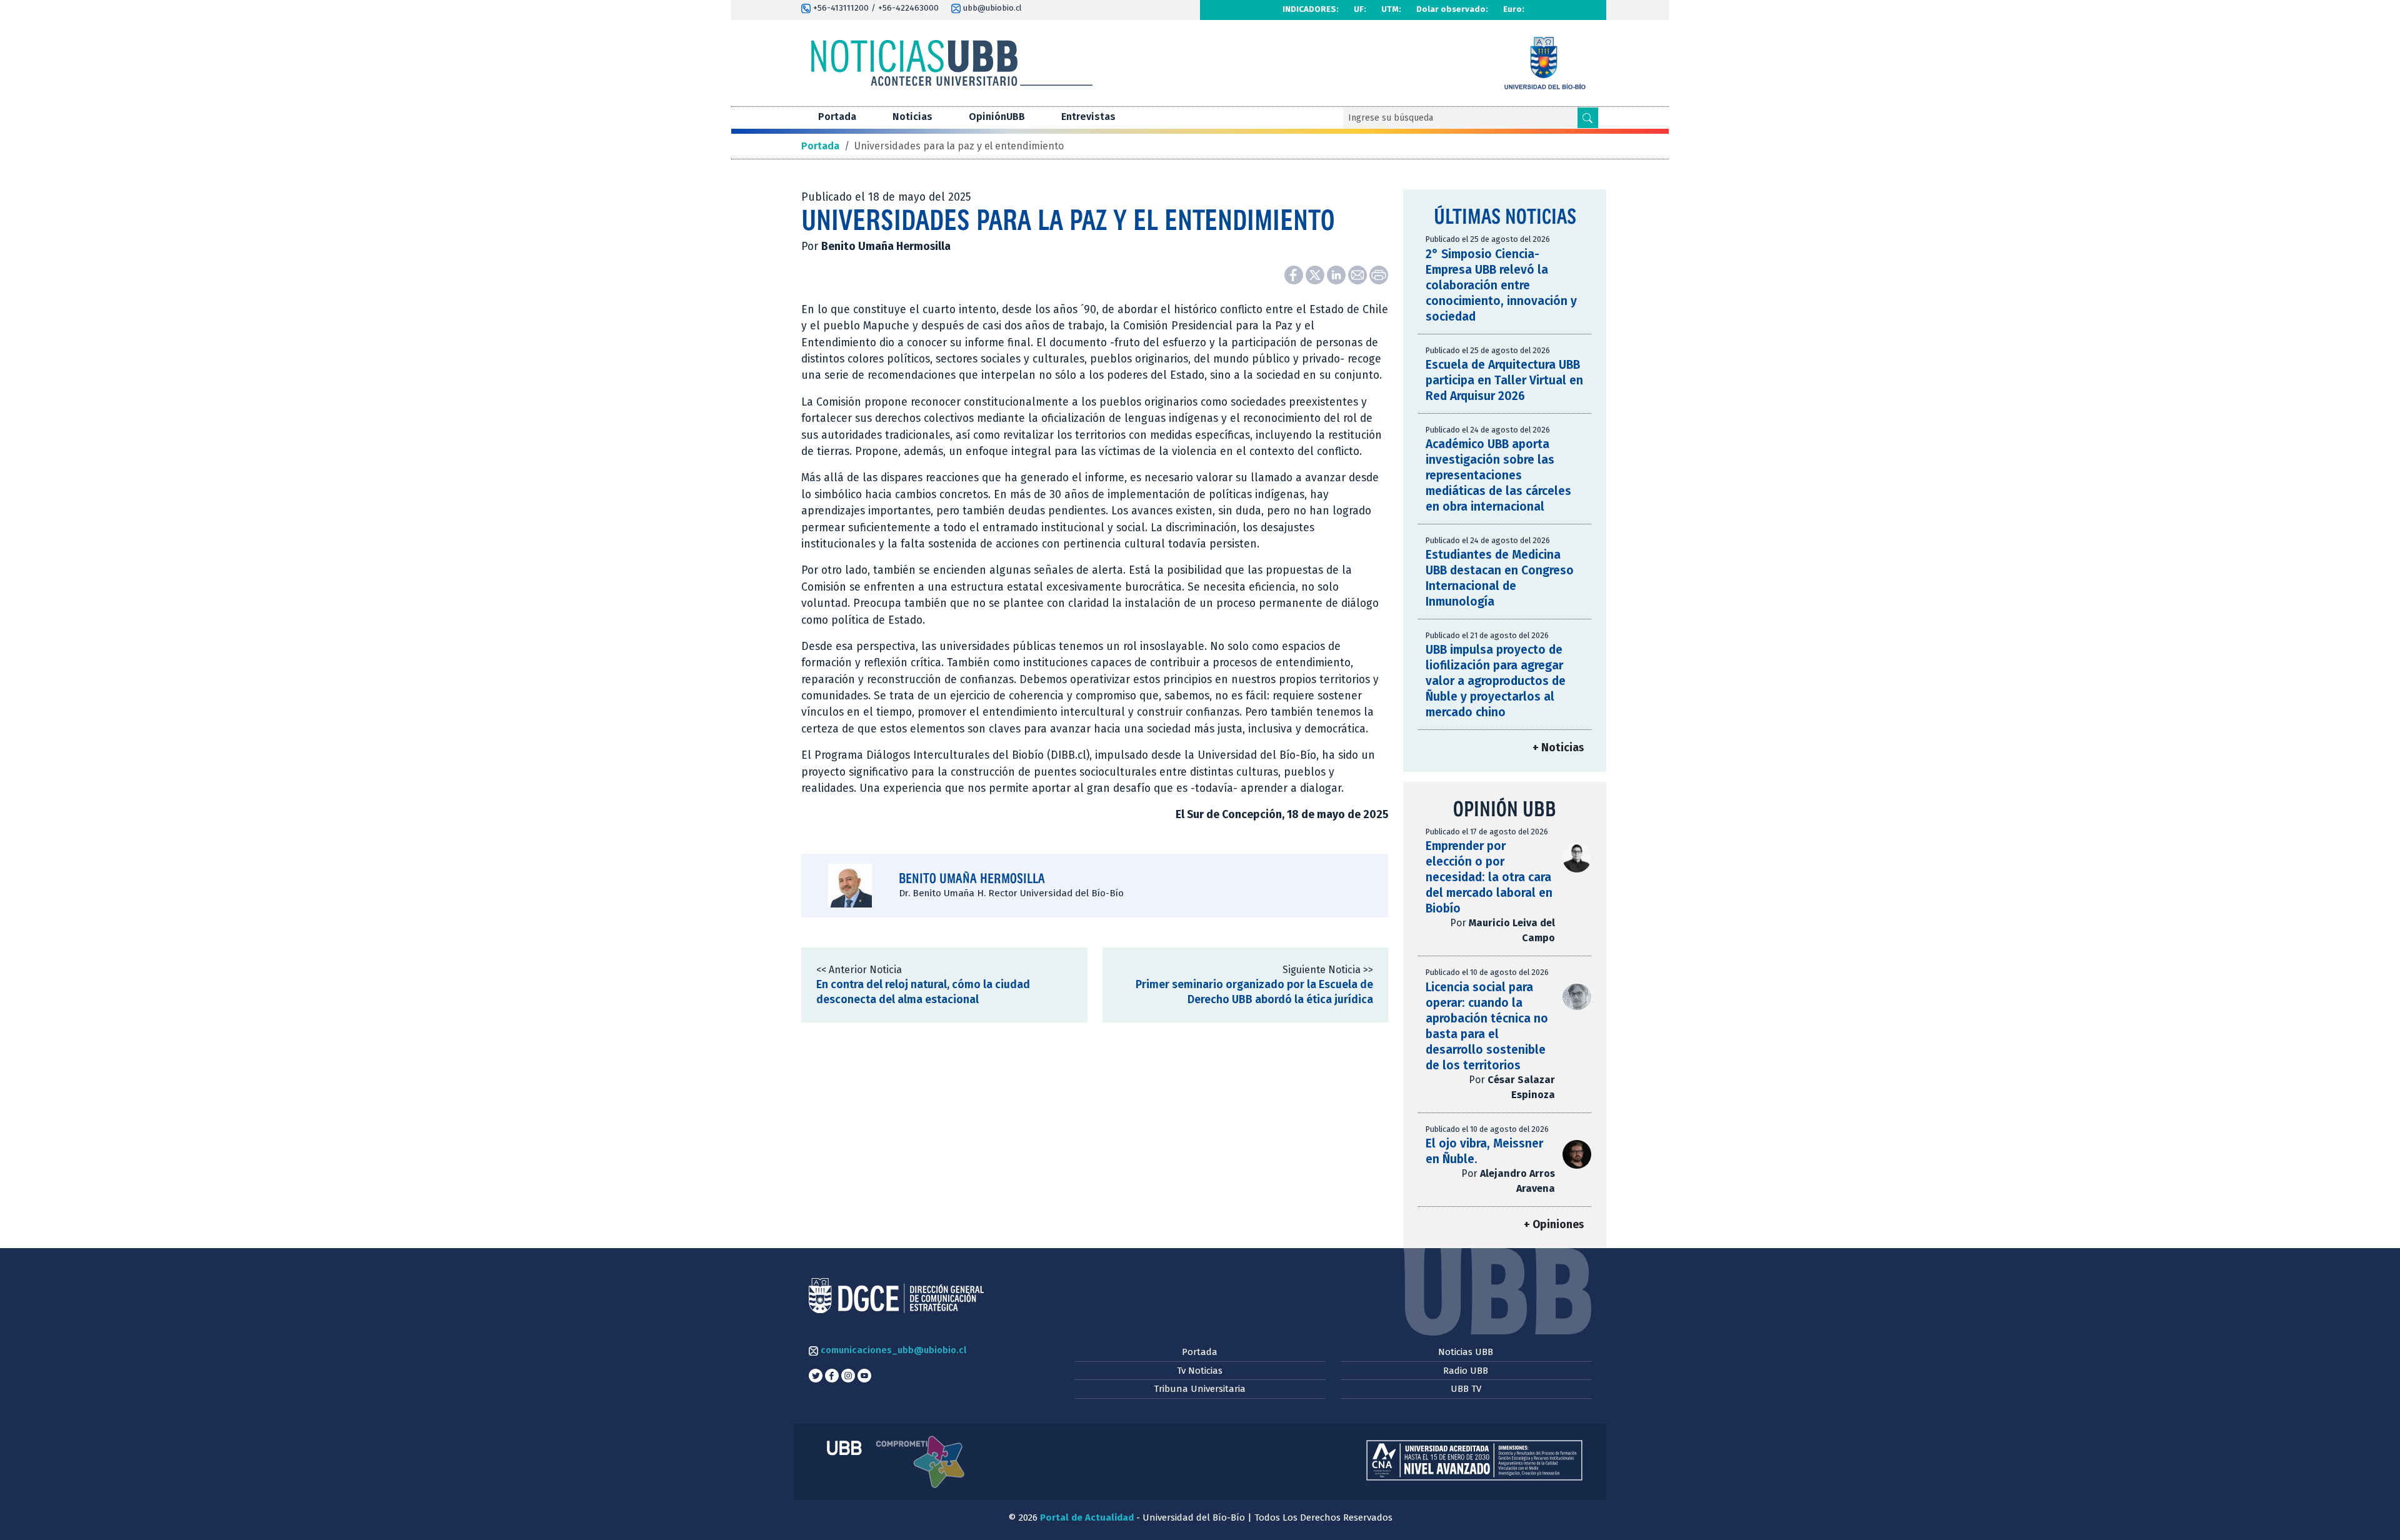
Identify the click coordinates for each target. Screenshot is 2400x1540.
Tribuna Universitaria (1200, 1389)
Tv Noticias (1200, 1371)
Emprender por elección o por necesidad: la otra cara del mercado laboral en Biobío (1489, 877)
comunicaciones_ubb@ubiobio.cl (892, 1350)
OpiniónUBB (997, 117)
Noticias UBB (1466, 1352)
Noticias (912, 117)
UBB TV (1466, 1389)
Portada (837, 117)
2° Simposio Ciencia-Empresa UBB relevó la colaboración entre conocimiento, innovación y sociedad (1501, 285)
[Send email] (1359, 274)
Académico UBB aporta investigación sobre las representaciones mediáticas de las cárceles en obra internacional (1498, 475)
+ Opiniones (1554, 1225)
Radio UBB (1466, 1371)
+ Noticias (1558, 748)
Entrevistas (1088, 117)
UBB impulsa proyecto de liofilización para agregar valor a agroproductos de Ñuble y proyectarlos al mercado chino (1496, 681)
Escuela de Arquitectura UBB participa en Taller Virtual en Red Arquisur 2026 (1504, 380)
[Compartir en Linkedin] (1337, 274)
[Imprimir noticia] (1379, 274)
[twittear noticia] (1316, 274)
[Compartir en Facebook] (1295, 274)
